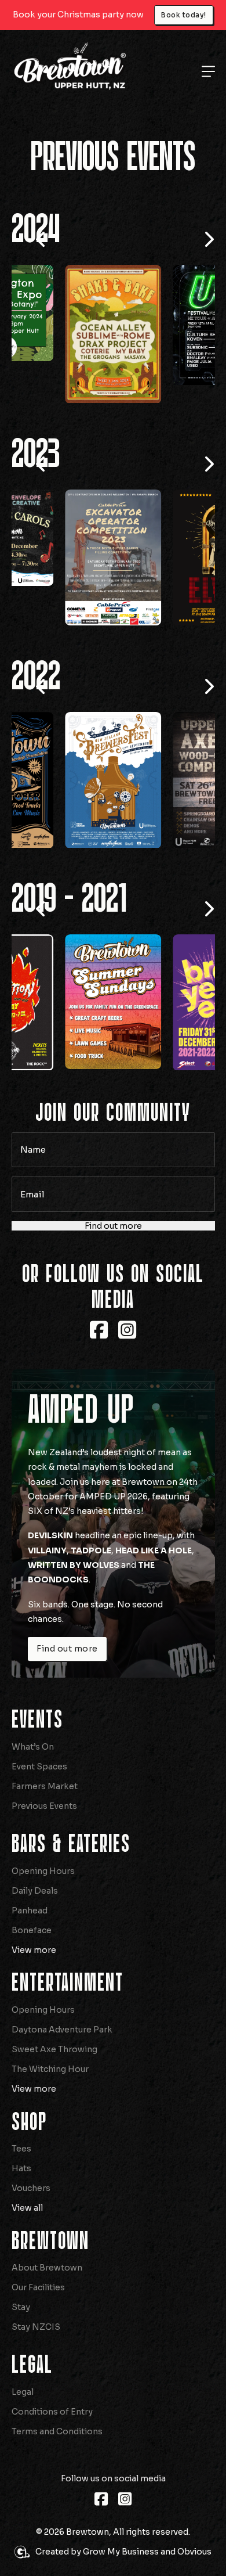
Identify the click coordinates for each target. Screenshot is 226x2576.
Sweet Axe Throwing (54, 2096)
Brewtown (50, 2288)
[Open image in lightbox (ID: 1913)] (113, 557)
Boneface (32, 1977)
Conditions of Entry (52, 2458)
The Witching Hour (50, 2116)
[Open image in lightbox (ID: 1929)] (113, 791)
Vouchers (31, 2235)
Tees (21, 2195)
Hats (21, 2215)
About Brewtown (47, 2314)
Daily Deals (35, 1937)
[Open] (208, 71)
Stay (21, 2354)
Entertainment (68, 2030)
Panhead (30, 1957)
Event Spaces (39, 1813)
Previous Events (44, 1852)
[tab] (90, 369)
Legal (32, 2412)
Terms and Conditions (57, 2478)
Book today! (184, 15)
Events (37, 1766)
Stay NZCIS (36, 2373)
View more (34, 1996)
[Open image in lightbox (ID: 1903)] (113, 324)
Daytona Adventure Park (62, 2076)
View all (27, 2254)
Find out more (113, 1272)
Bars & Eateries (71, 1891)
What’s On (33, 1793)
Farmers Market (45, 1833)
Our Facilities (38, 2334)
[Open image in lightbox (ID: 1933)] (113, 1048)
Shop (29, 2169)
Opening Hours (43, 1917)
